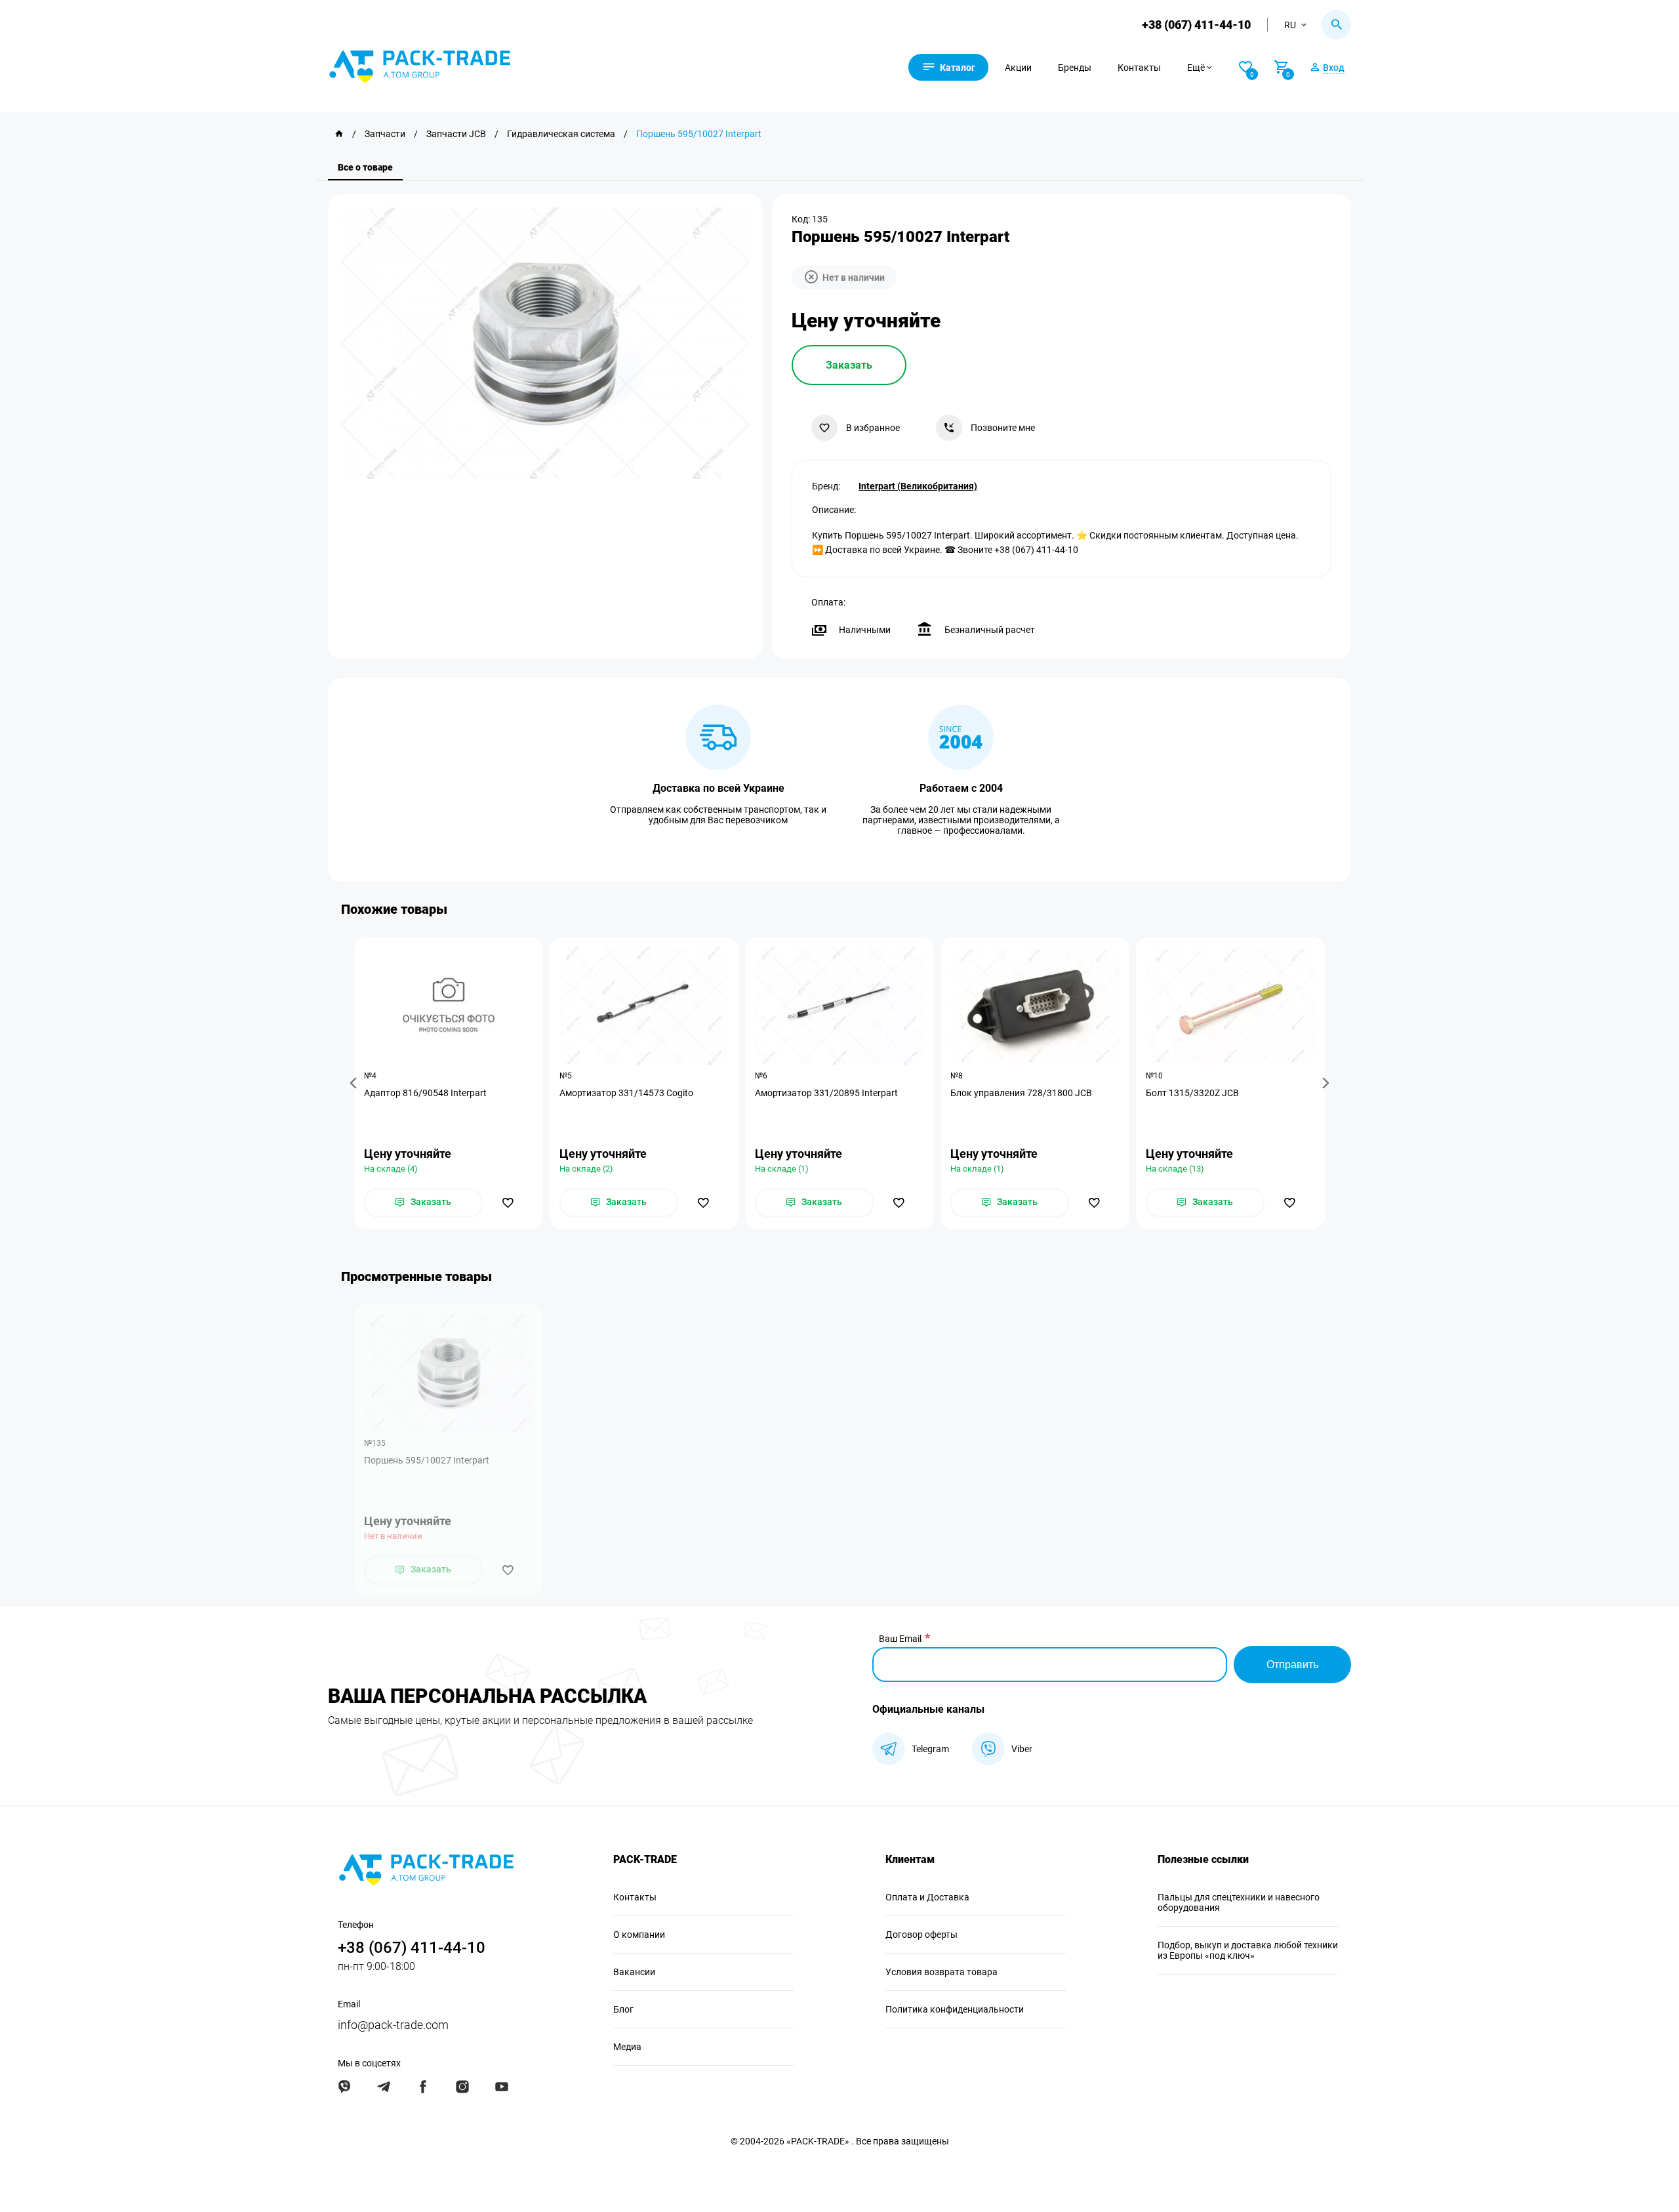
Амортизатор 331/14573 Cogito (626, 1093)
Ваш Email (900, 1639)
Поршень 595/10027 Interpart (427, 1460)
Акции (1018, 68)
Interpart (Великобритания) (918, 486)
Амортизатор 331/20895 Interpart (826, 1093)
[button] (355, 1083)
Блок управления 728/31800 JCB (1021, 1093)
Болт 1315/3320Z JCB (1192, 1093)
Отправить (1292, 1665)
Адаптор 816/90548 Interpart (425, 1093)
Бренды (1075, 68)
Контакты (1139, 68)
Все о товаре (365, 167)
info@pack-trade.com (393, 2025)
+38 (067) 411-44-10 (1196, 25)
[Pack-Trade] (339, 134)
